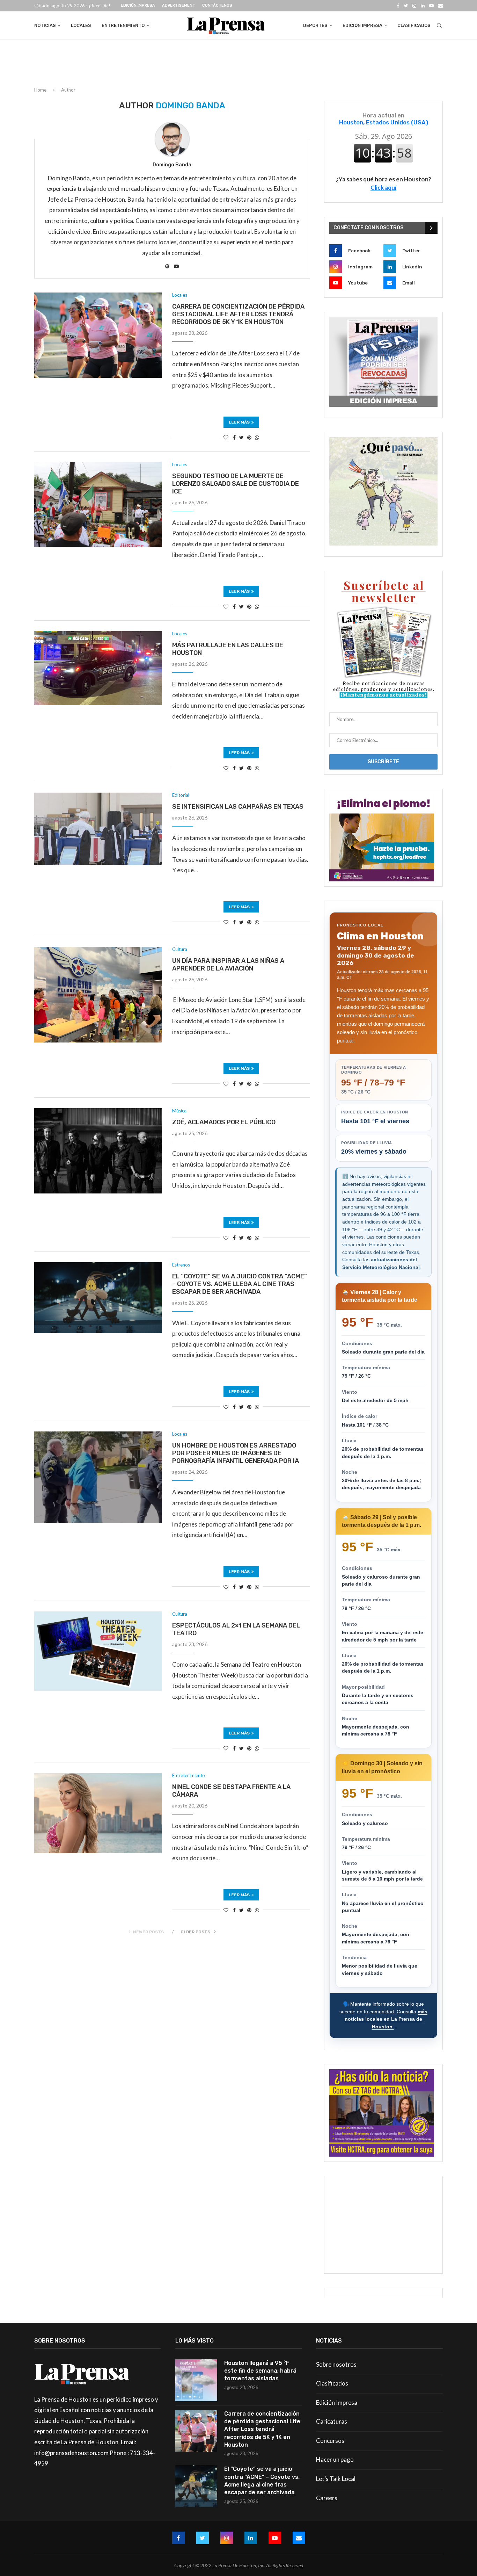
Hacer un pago (335, 2459)
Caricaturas (332, 2421)
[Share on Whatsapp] (257, 437)
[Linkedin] (423, 6)
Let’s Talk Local (336, 2479)
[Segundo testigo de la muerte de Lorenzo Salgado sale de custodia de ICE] (98, 505)
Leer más (239, 422)
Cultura (180, 949)
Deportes (315, 25)
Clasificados (414, 25)
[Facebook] (398, 6)
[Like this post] (226, 437)
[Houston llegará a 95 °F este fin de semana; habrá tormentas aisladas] (196, 2380)
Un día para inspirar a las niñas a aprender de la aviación (228, 965)
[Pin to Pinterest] (249, 437)
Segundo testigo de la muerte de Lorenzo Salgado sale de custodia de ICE (236, 484)
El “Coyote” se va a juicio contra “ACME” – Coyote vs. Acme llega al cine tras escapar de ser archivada (240, 1284)
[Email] (441, 6)
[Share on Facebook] (234, 437)
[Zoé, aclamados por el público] (98, 1151)
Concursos (330, 2441)
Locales (81, 25)
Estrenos (181, 1265)
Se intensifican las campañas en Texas (238, 807)
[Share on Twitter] (241, 437)
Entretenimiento (123, 25)
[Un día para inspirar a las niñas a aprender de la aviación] (98, 995)
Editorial (181, 795)
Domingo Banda (172, 165)
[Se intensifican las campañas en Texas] (98, 829)
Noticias (45, 25)
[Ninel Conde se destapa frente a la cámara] (98, 1813)
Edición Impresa (138, 5)
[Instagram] (414, 6)
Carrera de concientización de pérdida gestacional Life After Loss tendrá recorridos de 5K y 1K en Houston (238, 314)
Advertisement (179, 5)
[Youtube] (431, 6)
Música (179, 1111)
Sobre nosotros (336, 2364)
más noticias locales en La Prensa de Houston (386, 2019)
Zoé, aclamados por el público (224, 1122)
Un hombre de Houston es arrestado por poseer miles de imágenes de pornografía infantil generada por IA (236, 1453)
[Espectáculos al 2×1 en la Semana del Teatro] (98, 1651)
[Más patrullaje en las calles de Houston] (98, 668)
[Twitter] (406, 6)
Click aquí (383, 187)
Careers (327, 2498)
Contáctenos (217, 5)
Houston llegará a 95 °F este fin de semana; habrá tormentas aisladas (260, 2371)
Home (40, 90)
